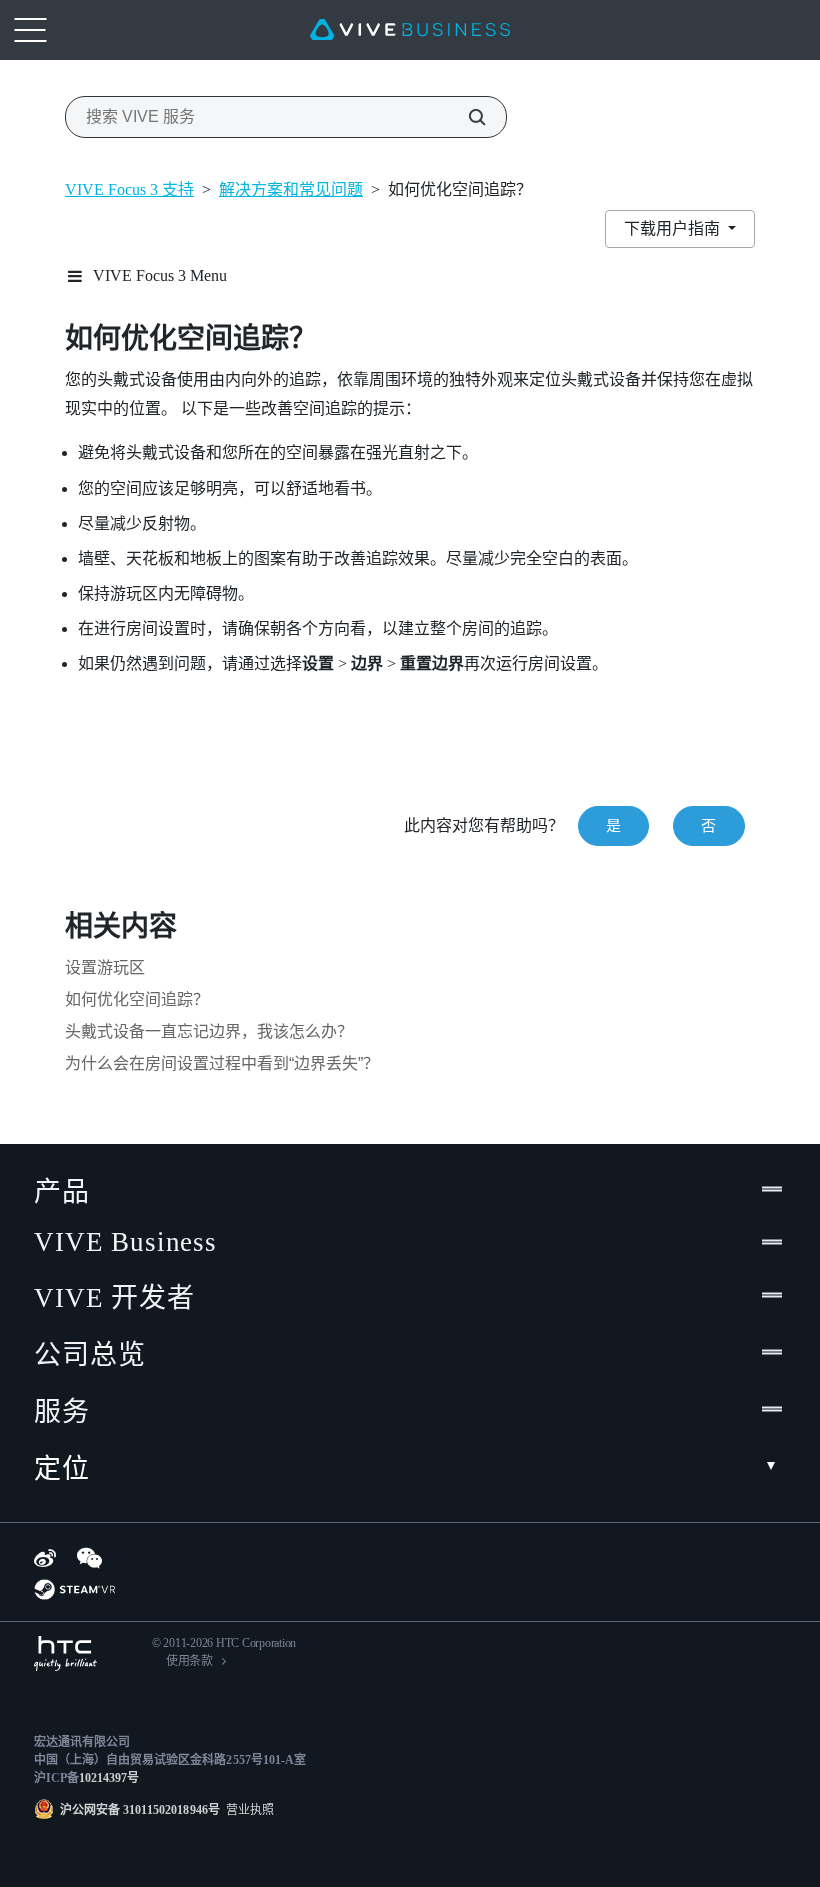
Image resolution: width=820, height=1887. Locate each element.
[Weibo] (45, 1558)
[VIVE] (410, 30)
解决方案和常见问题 (291, 189)
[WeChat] (89, 1558)
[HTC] (65, 1653)
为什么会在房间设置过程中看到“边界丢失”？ (222, 1063)
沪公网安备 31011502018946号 (140, 1810)
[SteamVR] (74, 1589)
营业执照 (247, 1810)
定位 (62, 1469)
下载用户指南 (674, 228)
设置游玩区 (105, 967)
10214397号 (109, 1778)
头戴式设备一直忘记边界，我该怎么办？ (209, 1031)
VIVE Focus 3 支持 (129, 189)
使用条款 (189, 1661)
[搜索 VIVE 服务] (466, 117)
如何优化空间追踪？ (137, 999)
